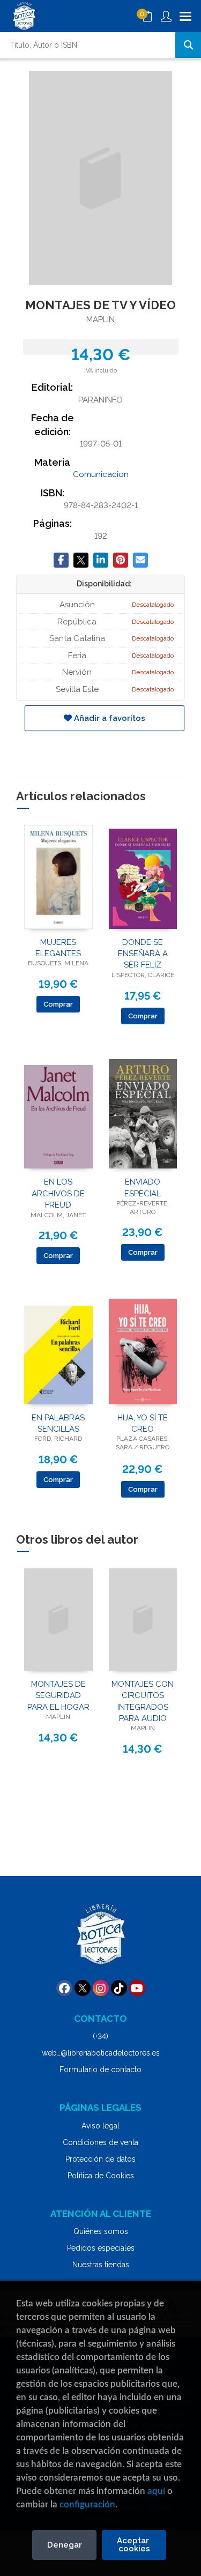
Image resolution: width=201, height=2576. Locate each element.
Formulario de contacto (100, 2069)
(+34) (100, 2036)
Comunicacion (101, 474)
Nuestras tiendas (101, 2265)
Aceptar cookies (134, 2545)
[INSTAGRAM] (101, 1988)
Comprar (58, 1004)
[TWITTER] (83, 1988)
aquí (156, 2491)
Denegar (65, 2545)
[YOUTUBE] (137, 1988)
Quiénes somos (101, 2231)
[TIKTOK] (119, 1988)
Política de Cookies (101, 2176)
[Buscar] (188, 45)
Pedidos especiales (101, 2248)
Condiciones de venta (100, 2142)
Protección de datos (100, 2159)
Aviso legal (100, 2126)
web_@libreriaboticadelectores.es (101, 2053)
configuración (87, 2504)
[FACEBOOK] (64, 1988)
